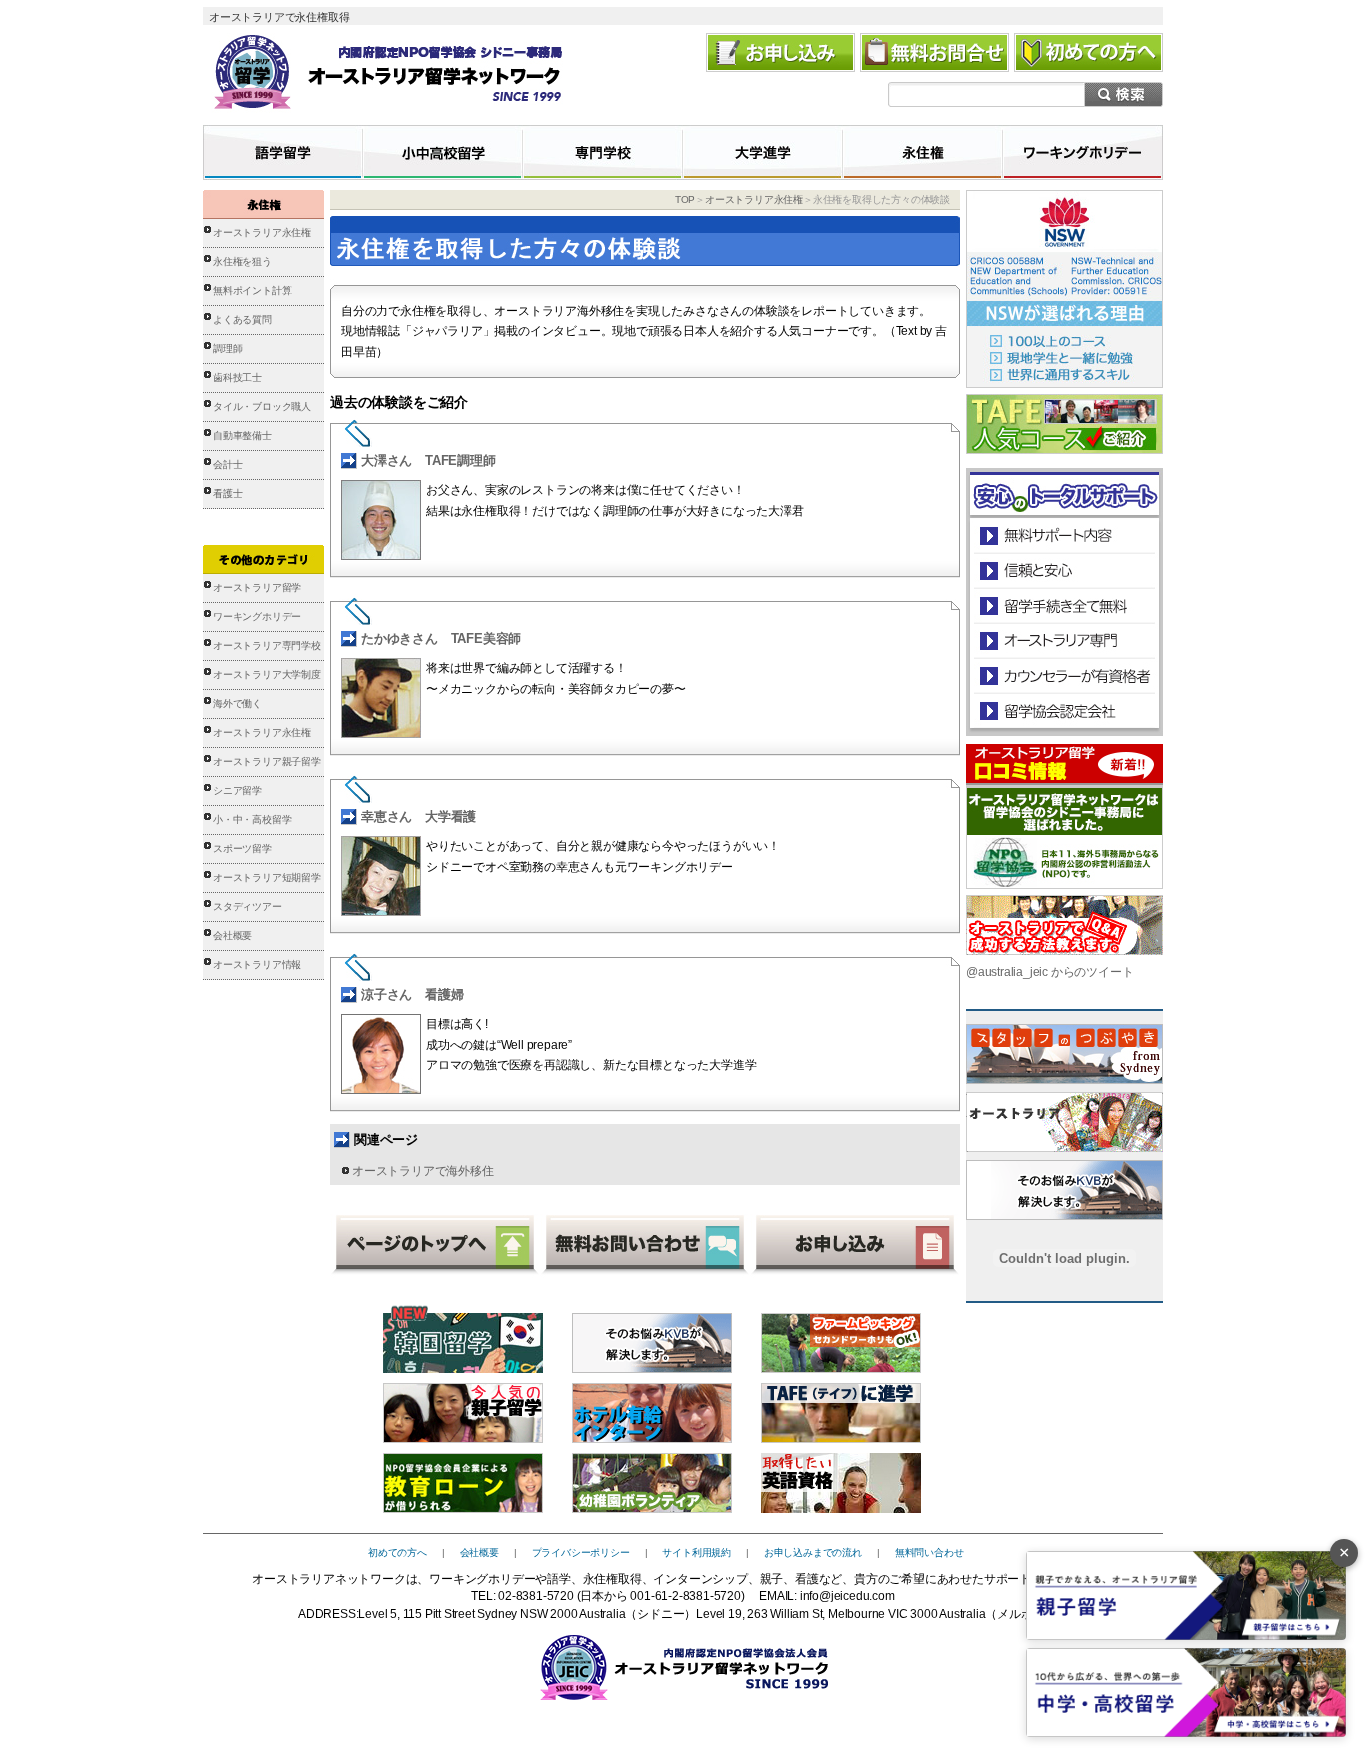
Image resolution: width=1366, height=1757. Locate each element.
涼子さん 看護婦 (412, 994)
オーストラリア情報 (257, 964)
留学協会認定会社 (1063, 710)
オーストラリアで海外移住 (423, 1171)
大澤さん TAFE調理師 (428, 460)
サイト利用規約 (696, 1552)
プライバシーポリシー (581, 1552)
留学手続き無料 (1063, 605)
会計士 (227, 464)
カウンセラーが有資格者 (1063, 675)
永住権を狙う (242, 261)
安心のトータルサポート (1064, 535)
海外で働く (237, 703)
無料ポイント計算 (252, 290)
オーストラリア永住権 (262, 232)
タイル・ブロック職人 (262, 406)
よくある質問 (242, 319)
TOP (685, 199)
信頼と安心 (1064, 570)
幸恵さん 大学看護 (418, 816)
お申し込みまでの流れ (813, 1552)
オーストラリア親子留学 (267, 761)
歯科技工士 (237, 377)
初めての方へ (397, 1552)
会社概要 (232, 935)
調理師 (227, 348)
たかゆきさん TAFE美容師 (441, 638)
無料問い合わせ (929, 1552)
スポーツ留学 (242, 848)
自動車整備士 (242, 435)
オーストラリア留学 (257, 587)
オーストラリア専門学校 (267, 645)
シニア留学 (237, 790)
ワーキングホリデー (257, 616)
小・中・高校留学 (252, 819)
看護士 (227, 493)
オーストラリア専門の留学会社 (1063, 640)
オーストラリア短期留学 (267, 877)
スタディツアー (247, 906)
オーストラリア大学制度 (267, 674)
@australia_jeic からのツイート (1049, 972)
